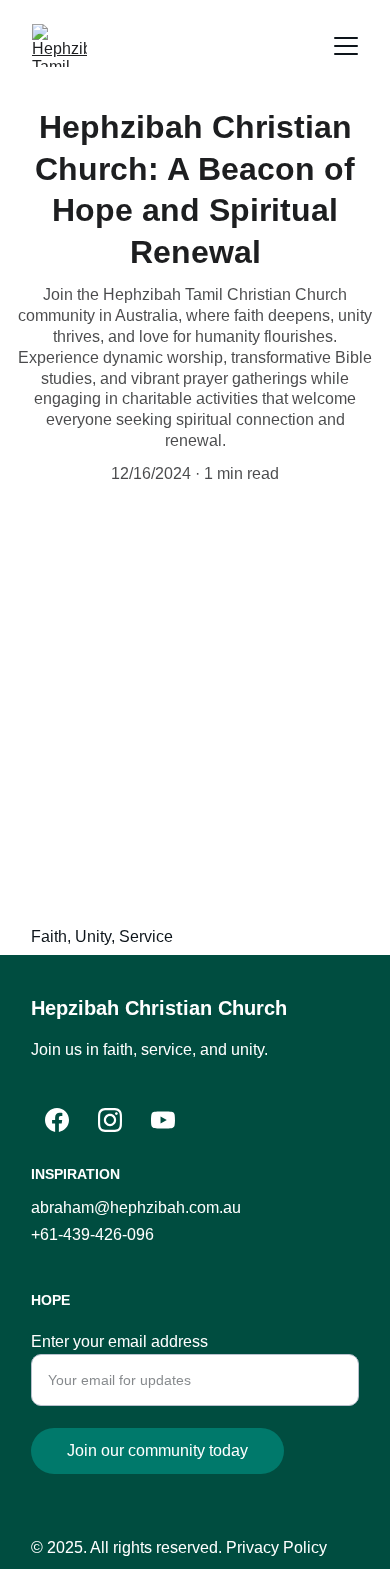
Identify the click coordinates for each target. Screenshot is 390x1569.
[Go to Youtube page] (163, 1120)
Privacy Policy (276, 1547)
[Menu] (346, 46)
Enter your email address (119, 1341)
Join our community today (157, 1450)
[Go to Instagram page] (110, 1120)
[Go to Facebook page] (57, 1120)
